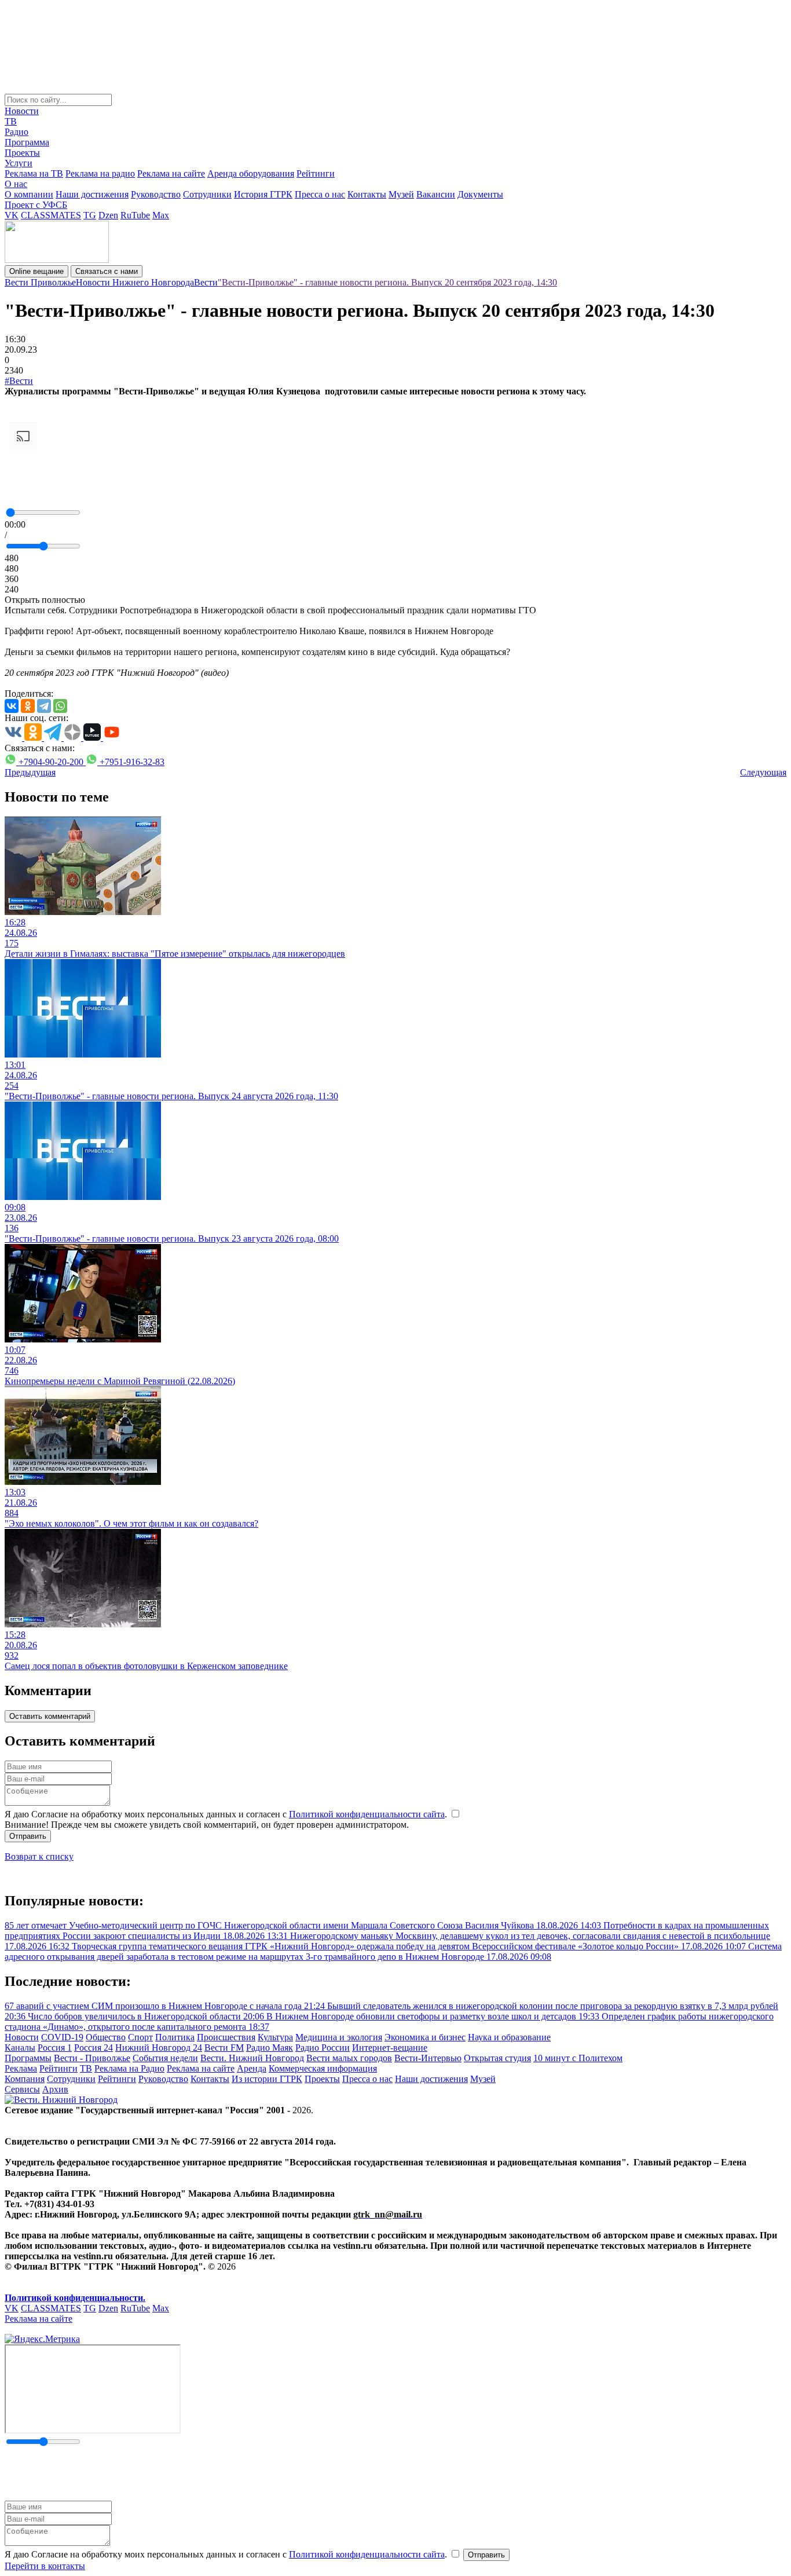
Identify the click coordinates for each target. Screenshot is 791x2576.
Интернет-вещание (390, 2048)
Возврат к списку (39, 1856)
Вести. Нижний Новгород (252, 2058)
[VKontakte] (12, 706)
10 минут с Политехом (578, 2058)
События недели (165, 2058)
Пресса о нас (320, 194)
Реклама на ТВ (34, 173)
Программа (27, 142)
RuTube (135, 215)
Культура (275, 2037)
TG (90, 215)
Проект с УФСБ (36, 205)
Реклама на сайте (171, 173)
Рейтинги (316, 173)
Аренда (252, 2068)
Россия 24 (94, 2048)
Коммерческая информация (323, 2068)
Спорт (140, 2037)
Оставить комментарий (50, 1716)
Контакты (367, 194)
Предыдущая (30, 772)
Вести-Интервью (428, 2058)
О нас (16, 184)
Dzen (108, 215)
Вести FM (224, 2048)
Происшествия (226, 2037)
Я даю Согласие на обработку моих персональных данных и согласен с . (227, 1814)
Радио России (323, 2048)
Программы (28, 2058)
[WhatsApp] (60, 706)
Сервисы (22, 2089)
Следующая (763, 772)
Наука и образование (509, 2037)
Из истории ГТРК (267, 2079)
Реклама (21, 2068)
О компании (29, 194)
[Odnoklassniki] (28, 706)
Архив (55, 2089)
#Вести (19, 381)
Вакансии (436, 194)
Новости (22, 111)
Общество (106, 2037)
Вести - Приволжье (92, 2058)
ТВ (11, 121)
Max (161, 215)
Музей (401, 194)
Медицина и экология (339, 2037)
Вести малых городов (349, 2058)
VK (12, 215)
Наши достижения (92, 194)
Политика (175, 2037)
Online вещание (36, 271)
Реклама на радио (100, 173)
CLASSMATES (51, 215)
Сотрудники (207, 194)
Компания (25, 2079)
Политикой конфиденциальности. (75, 2298)
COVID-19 (62, 2037)
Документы (480, 194)
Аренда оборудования (251, 173)
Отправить (28, 1836)
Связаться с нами (107, 271)
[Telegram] (44, 706)
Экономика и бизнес (425, 2037)
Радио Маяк (270, 2048)
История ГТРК (263, 194)
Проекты (22, 153)
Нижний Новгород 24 (159, 2048)
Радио (17, 132)
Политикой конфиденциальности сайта (367, 1814)
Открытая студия (497, 2058)
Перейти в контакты (45, 2566)
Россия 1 (55, 2048)
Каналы (20, 2048)
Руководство (156, 194)
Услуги (19, 163)
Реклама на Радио (129, 2068)
